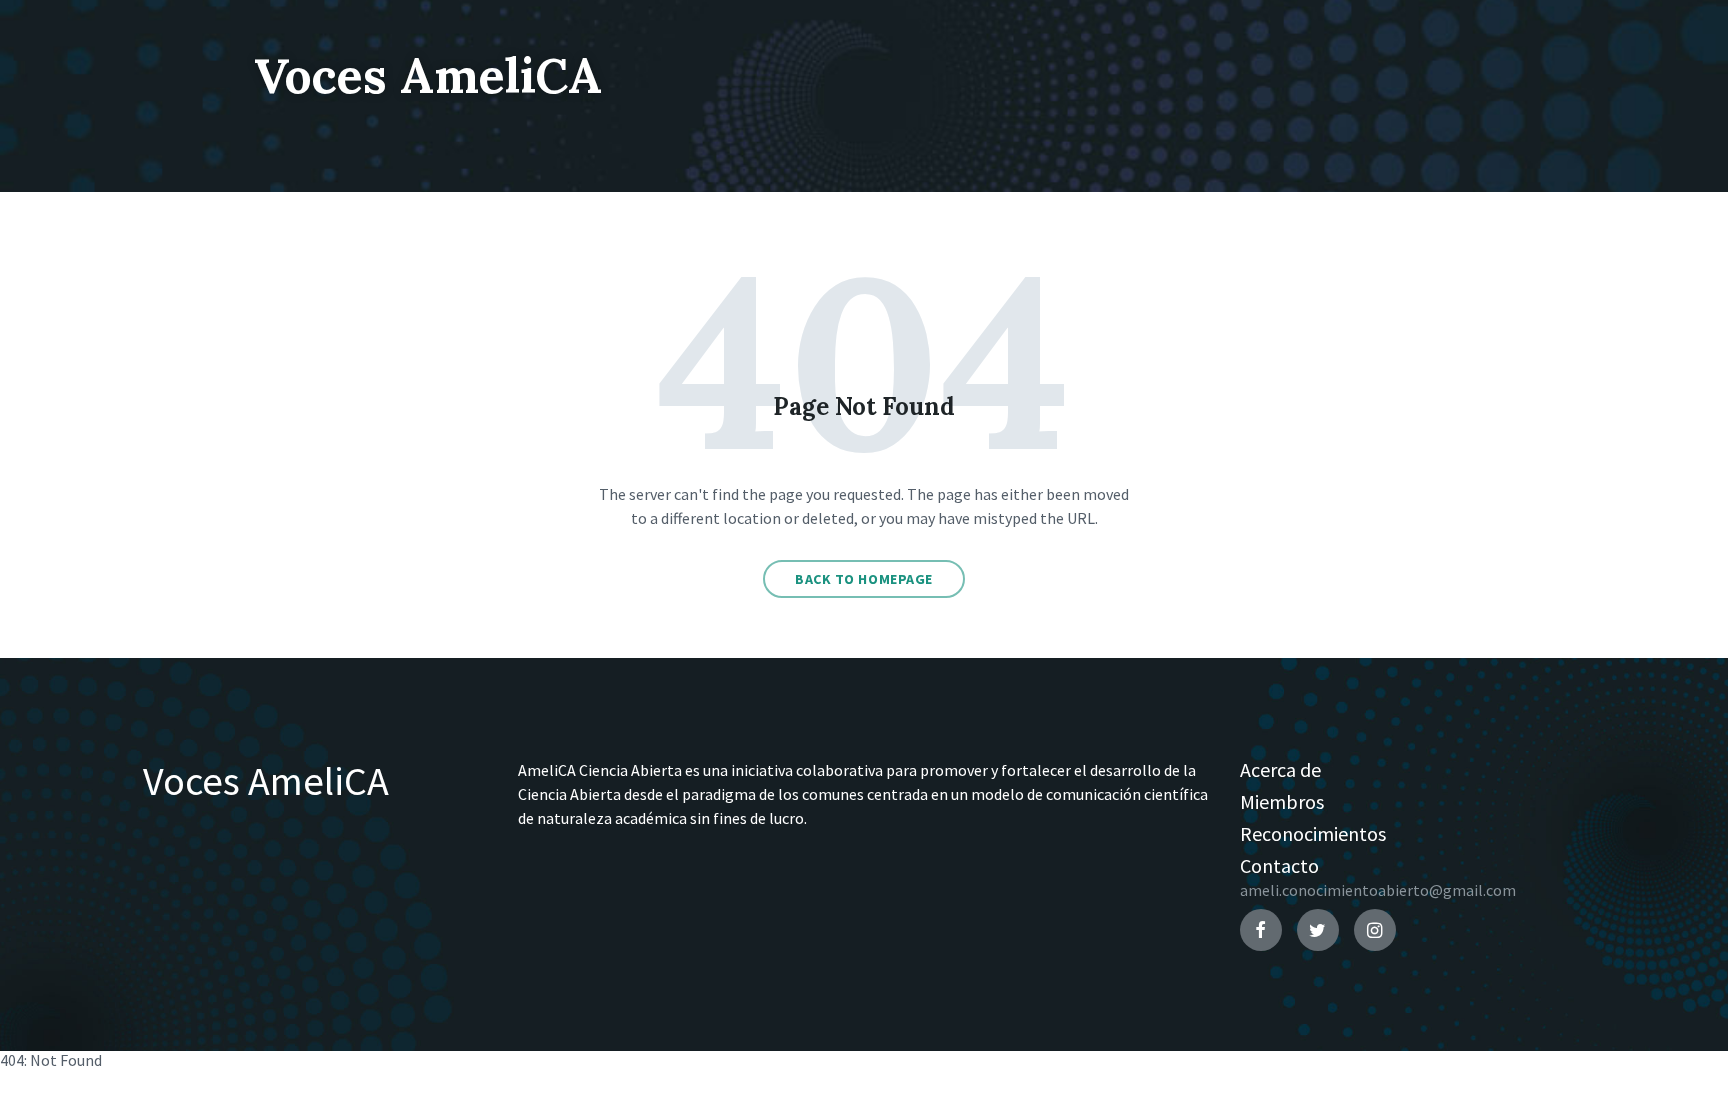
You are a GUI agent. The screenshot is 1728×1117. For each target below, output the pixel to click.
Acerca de (1280, 769)
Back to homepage (864, 579)
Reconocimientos (1313, 833)
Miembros (1282, 801)
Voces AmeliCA (428, 75)
